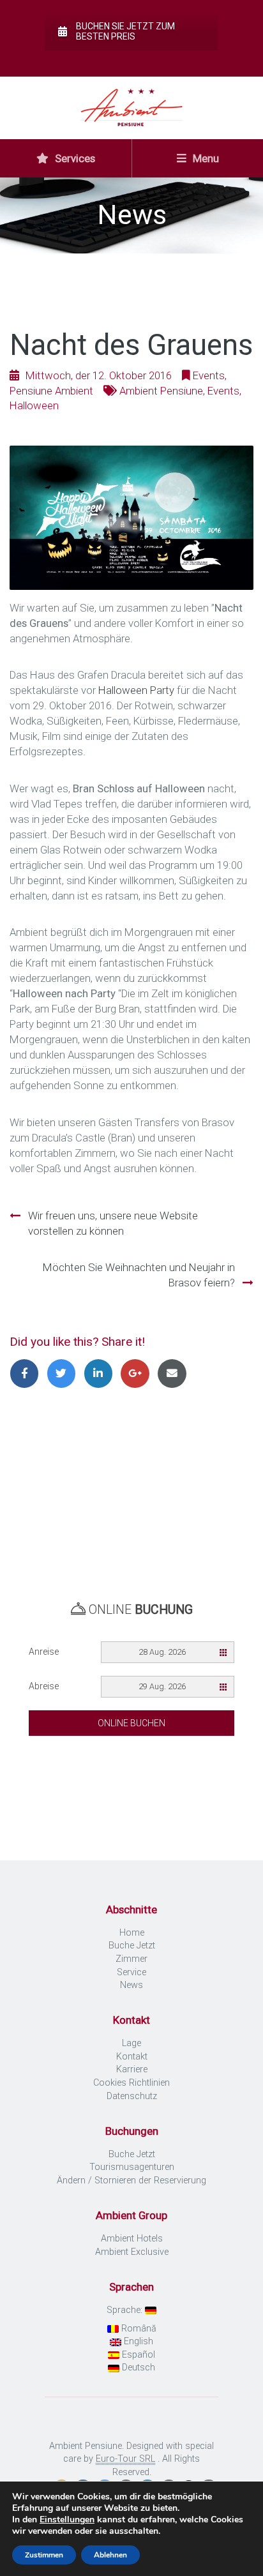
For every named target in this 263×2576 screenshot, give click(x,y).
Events (209, 375)
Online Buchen (131, 1723)
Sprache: (126, 2310)
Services (74, 158)
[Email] (174, 1373)
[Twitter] (65, 1373)
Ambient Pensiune (161, 391)
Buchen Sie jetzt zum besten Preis (125, 31)
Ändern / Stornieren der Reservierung (131, 2181)
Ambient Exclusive (132, 2252)
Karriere (132, 2069)
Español (137, 2355)
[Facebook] (28, 1373)
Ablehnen (110, 2555)
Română (138, 2329)
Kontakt (132, 2057)
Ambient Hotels (132, 2239)
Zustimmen (44, 2555)
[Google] (139, 1373)
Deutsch (137, 2368)
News (131, 1985)
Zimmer (131, 1959)
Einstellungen (67, 2520)
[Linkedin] (102, 1373)
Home (132, 1933)
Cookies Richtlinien (131, 2083)
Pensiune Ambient (51, 391)
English (137, 2341)
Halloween (34, 405)
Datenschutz (132, 2096)
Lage (131, 2043)
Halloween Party (136, 690)
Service (131, 1972)
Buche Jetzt (132, 1946)
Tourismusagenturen (132, 2167)
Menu (205, 158)
